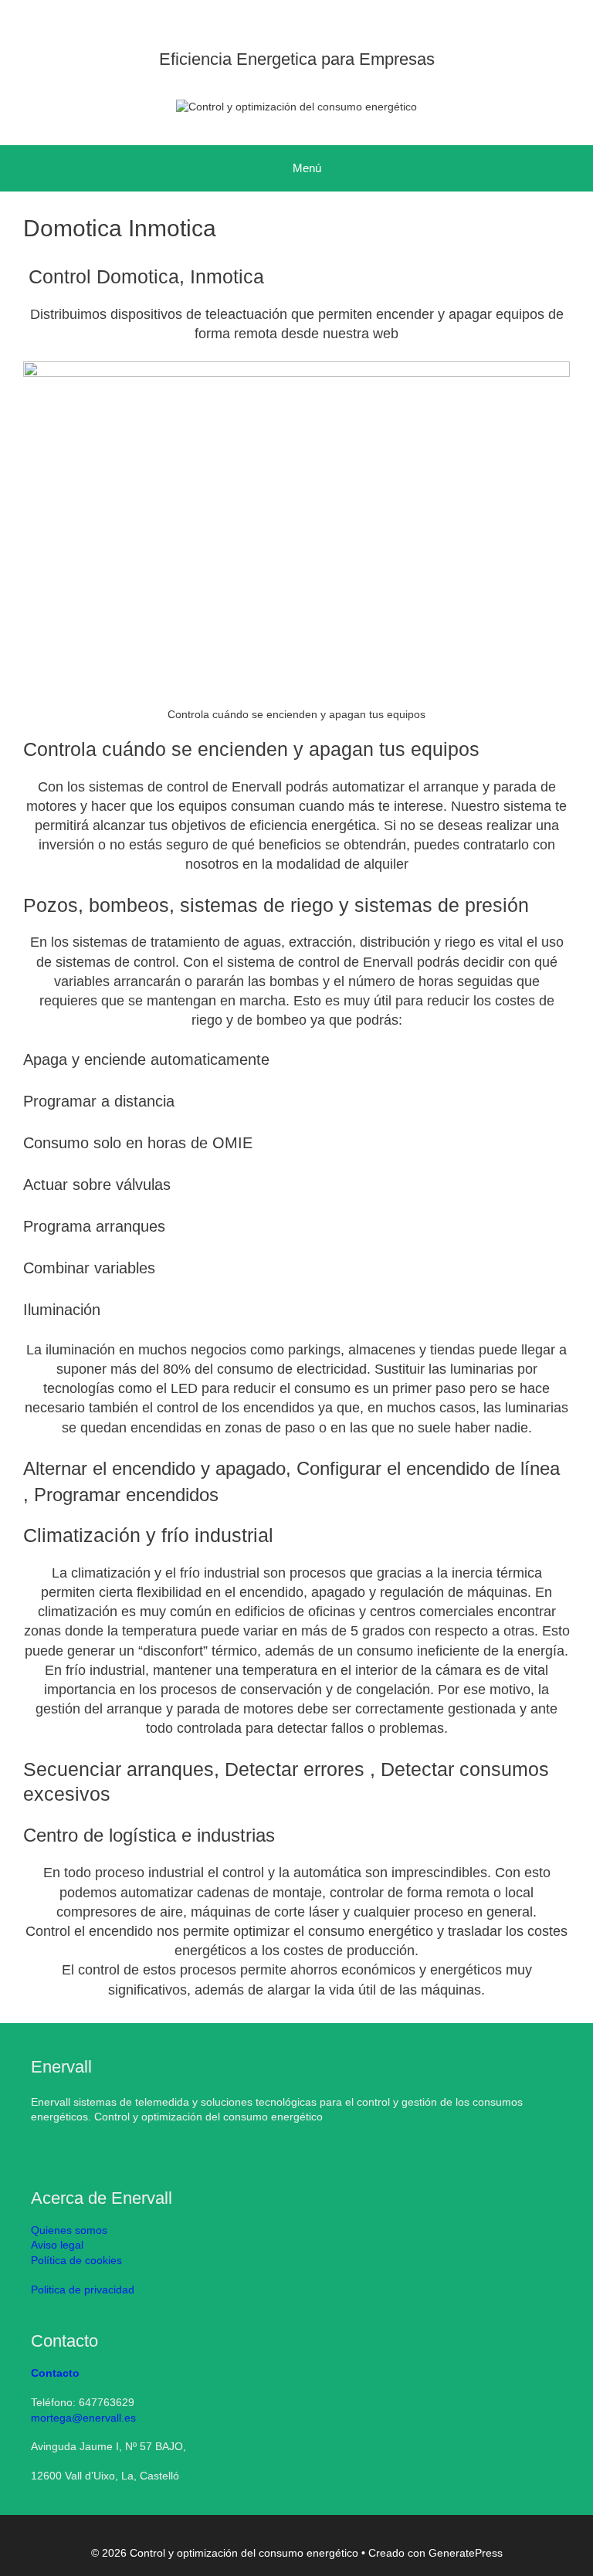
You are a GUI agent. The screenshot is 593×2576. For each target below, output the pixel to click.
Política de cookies (76, 2260)
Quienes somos (69, 2230)
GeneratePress (466, 2553)
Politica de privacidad (83, 2290)
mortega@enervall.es (83, 2418)
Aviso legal (57, 2245)
